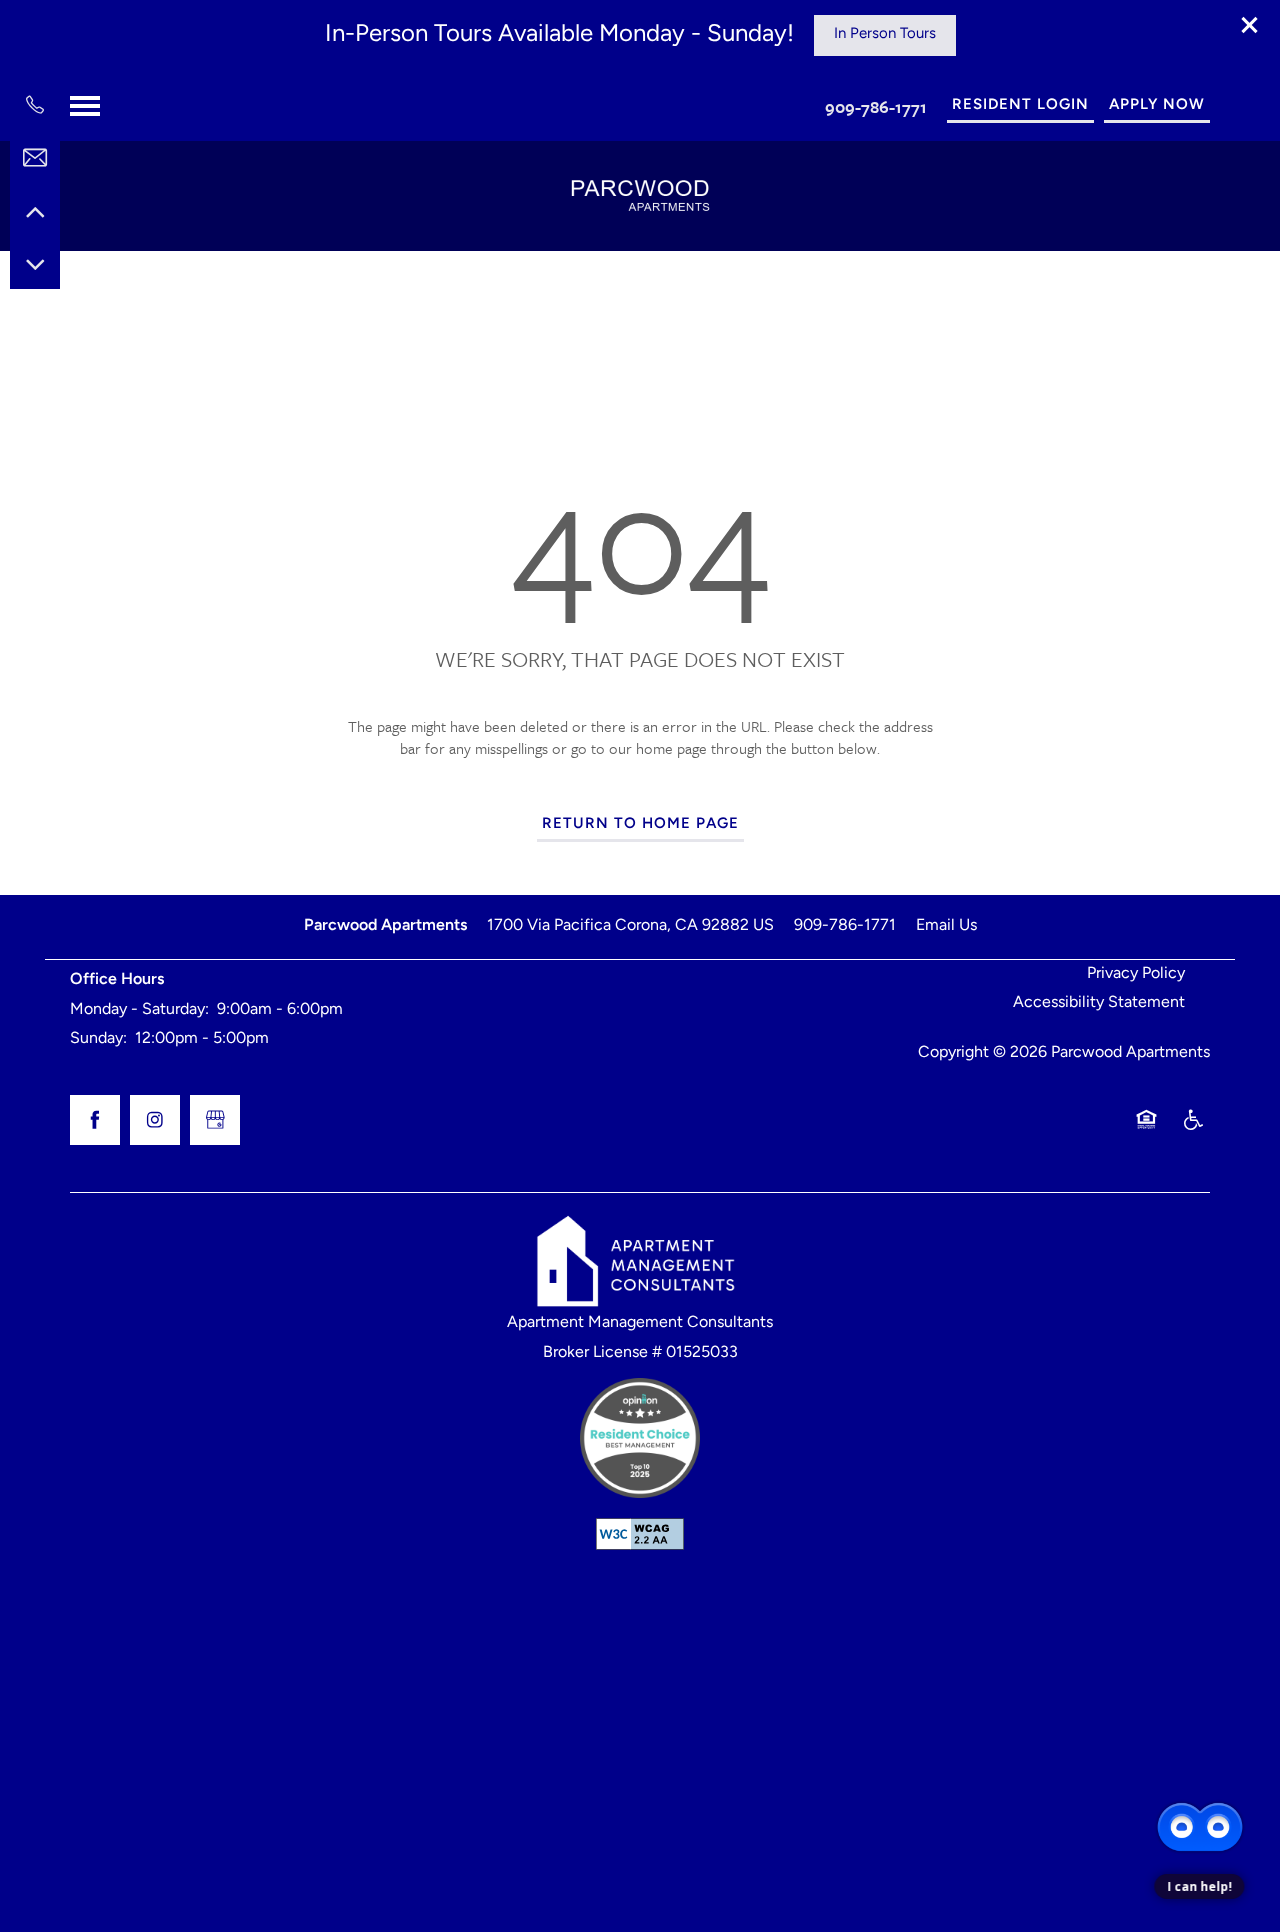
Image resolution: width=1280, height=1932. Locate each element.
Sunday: (98, 1039)
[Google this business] (215, 1120)
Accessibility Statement (1099, 1003)
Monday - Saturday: (139, 1010)
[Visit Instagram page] (155, 1120)
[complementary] (1200, 1776)
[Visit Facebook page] (95, 1120)
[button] (1250, 25)
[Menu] (85, 106)
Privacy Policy (1136, 974)
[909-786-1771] (35, 105)
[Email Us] (35, 158)
